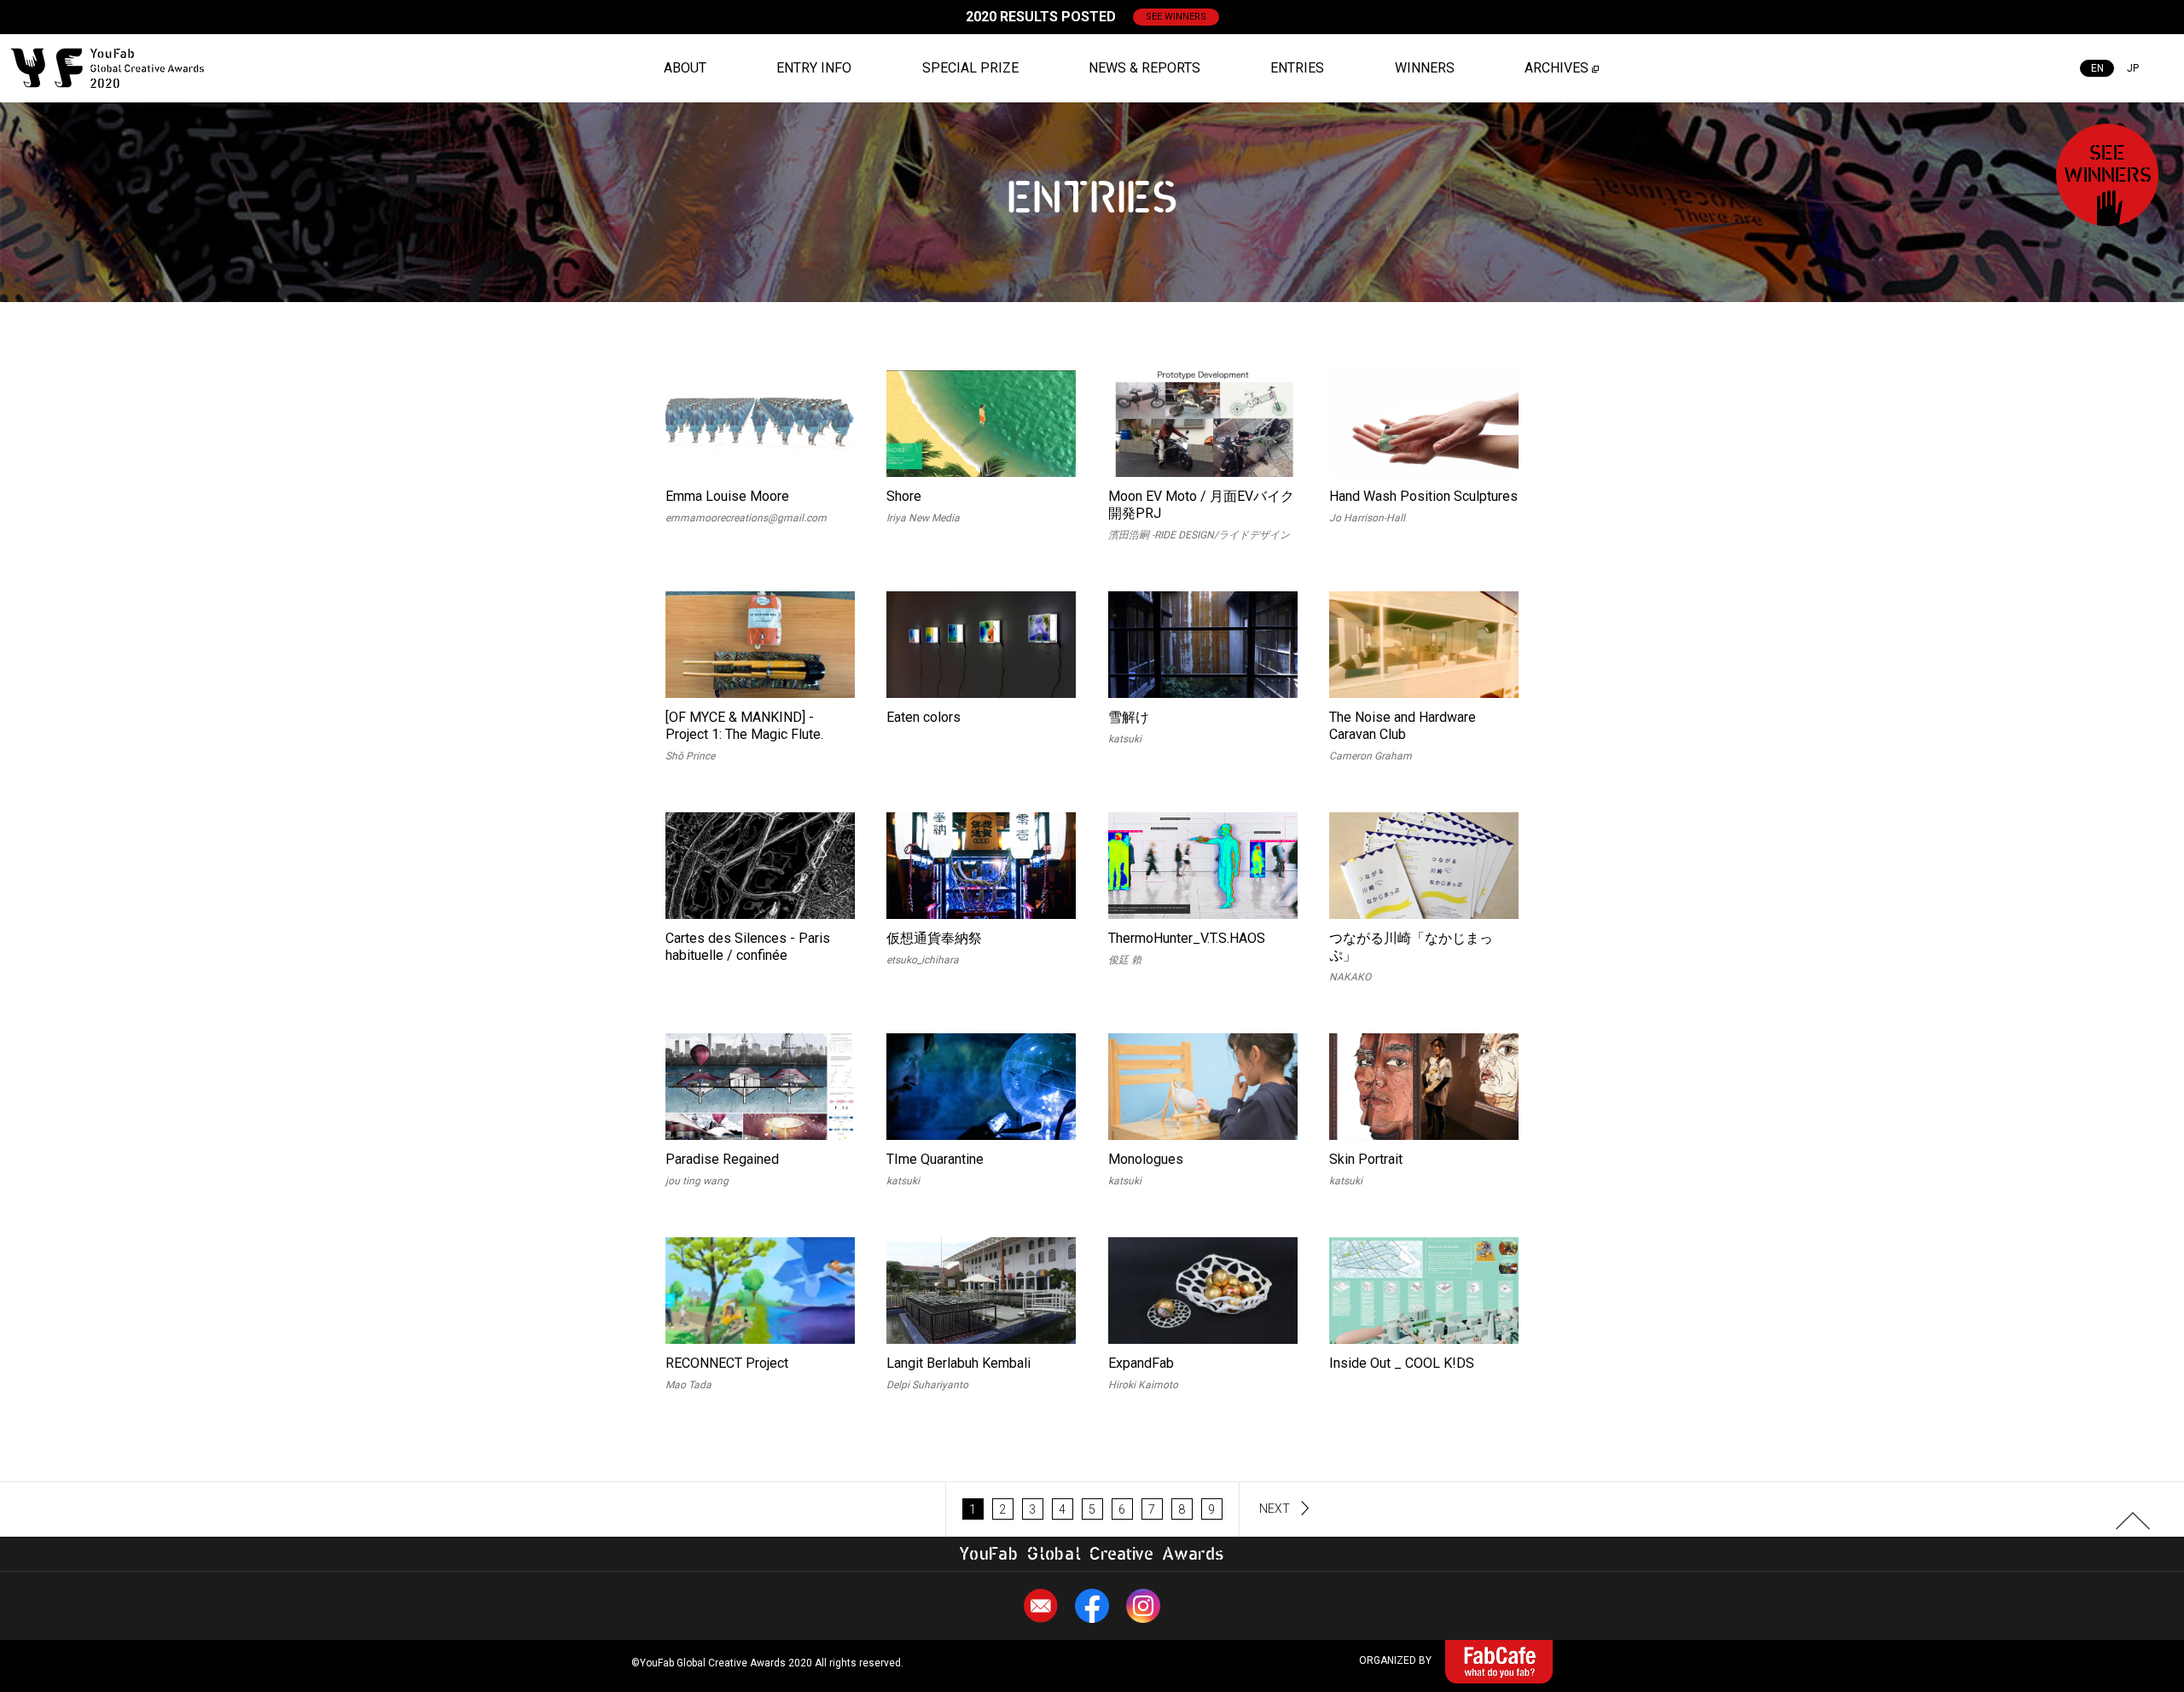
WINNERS (1425, 68)
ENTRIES (1297, 68)
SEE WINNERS (1176, 17)
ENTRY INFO (814, 68)
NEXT (1275, 1509)
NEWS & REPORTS (1144, 68)
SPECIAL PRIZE (970, 68)
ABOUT (685, 68)
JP (2133, 68)
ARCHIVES (1557, 68)
